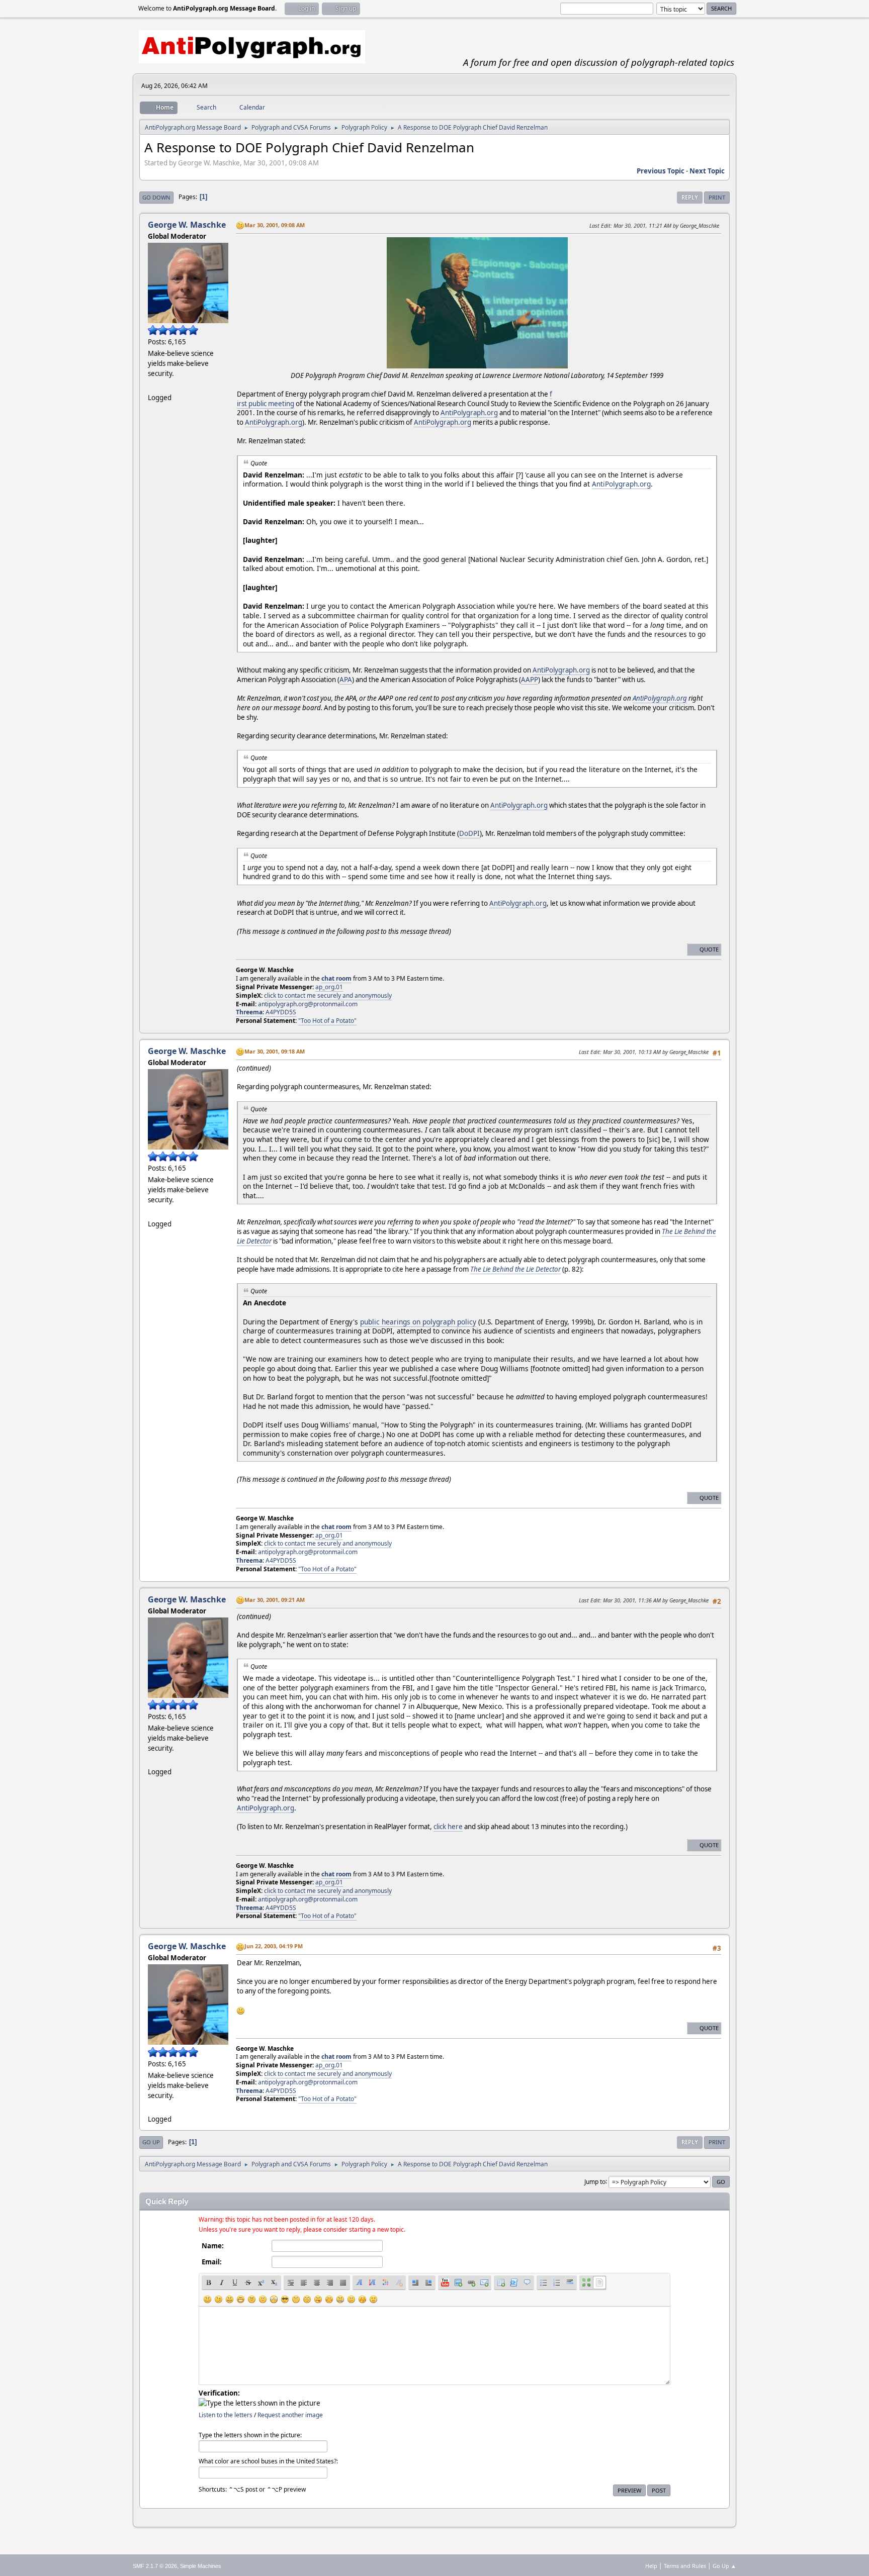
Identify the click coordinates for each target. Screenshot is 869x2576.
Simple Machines (201, 2566)
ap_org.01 (329, 987)
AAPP (530, 680)
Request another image (290, 2415)
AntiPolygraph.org (469, 413)
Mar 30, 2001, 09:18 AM (275, 1051)
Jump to (595, 2181)
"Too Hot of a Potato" (327, 1021)
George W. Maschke (187, 225)
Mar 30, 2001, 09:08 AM (275, 225)
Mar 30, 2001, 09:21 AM (275, 1600)
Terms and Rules (685, 2566)
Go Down (156, 197)
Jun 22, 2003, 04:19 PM (274, 1946)
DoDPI (469, 833)
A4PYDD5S (281, 1012)
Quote (709, 949)
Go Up (151, 2142)
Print (717, 197)
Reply (690, 197)
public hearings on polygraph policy (418, 1322)
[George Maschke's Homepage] (152, 385)
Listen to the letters (226, 2415)
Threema (249, 1012)
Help (651, 2566)
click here (448, 1827)
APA (346, 680)
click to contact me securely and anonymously (328, 995)
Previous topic (661, 171)
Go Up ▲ (724, 2566)
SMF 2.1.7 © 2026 (155, 2566)
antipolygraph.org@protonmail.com (308, 1004)
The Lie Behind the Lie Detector (515, 1269)
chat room (336, 978)
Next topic (707, 171)
